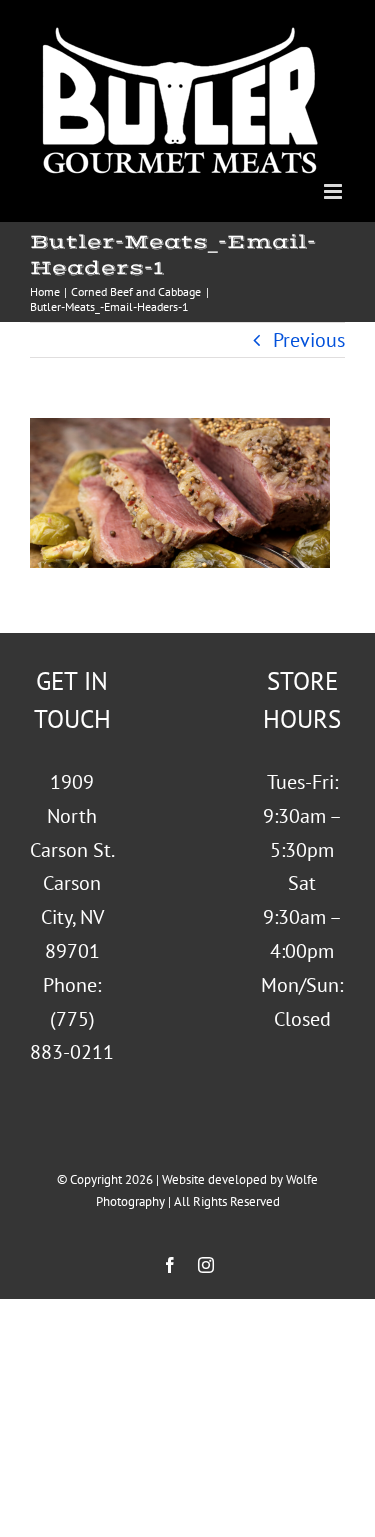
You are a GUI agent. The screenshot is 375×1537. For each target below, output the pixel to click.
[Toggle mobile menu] (334, 191)
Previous (309, 340)
